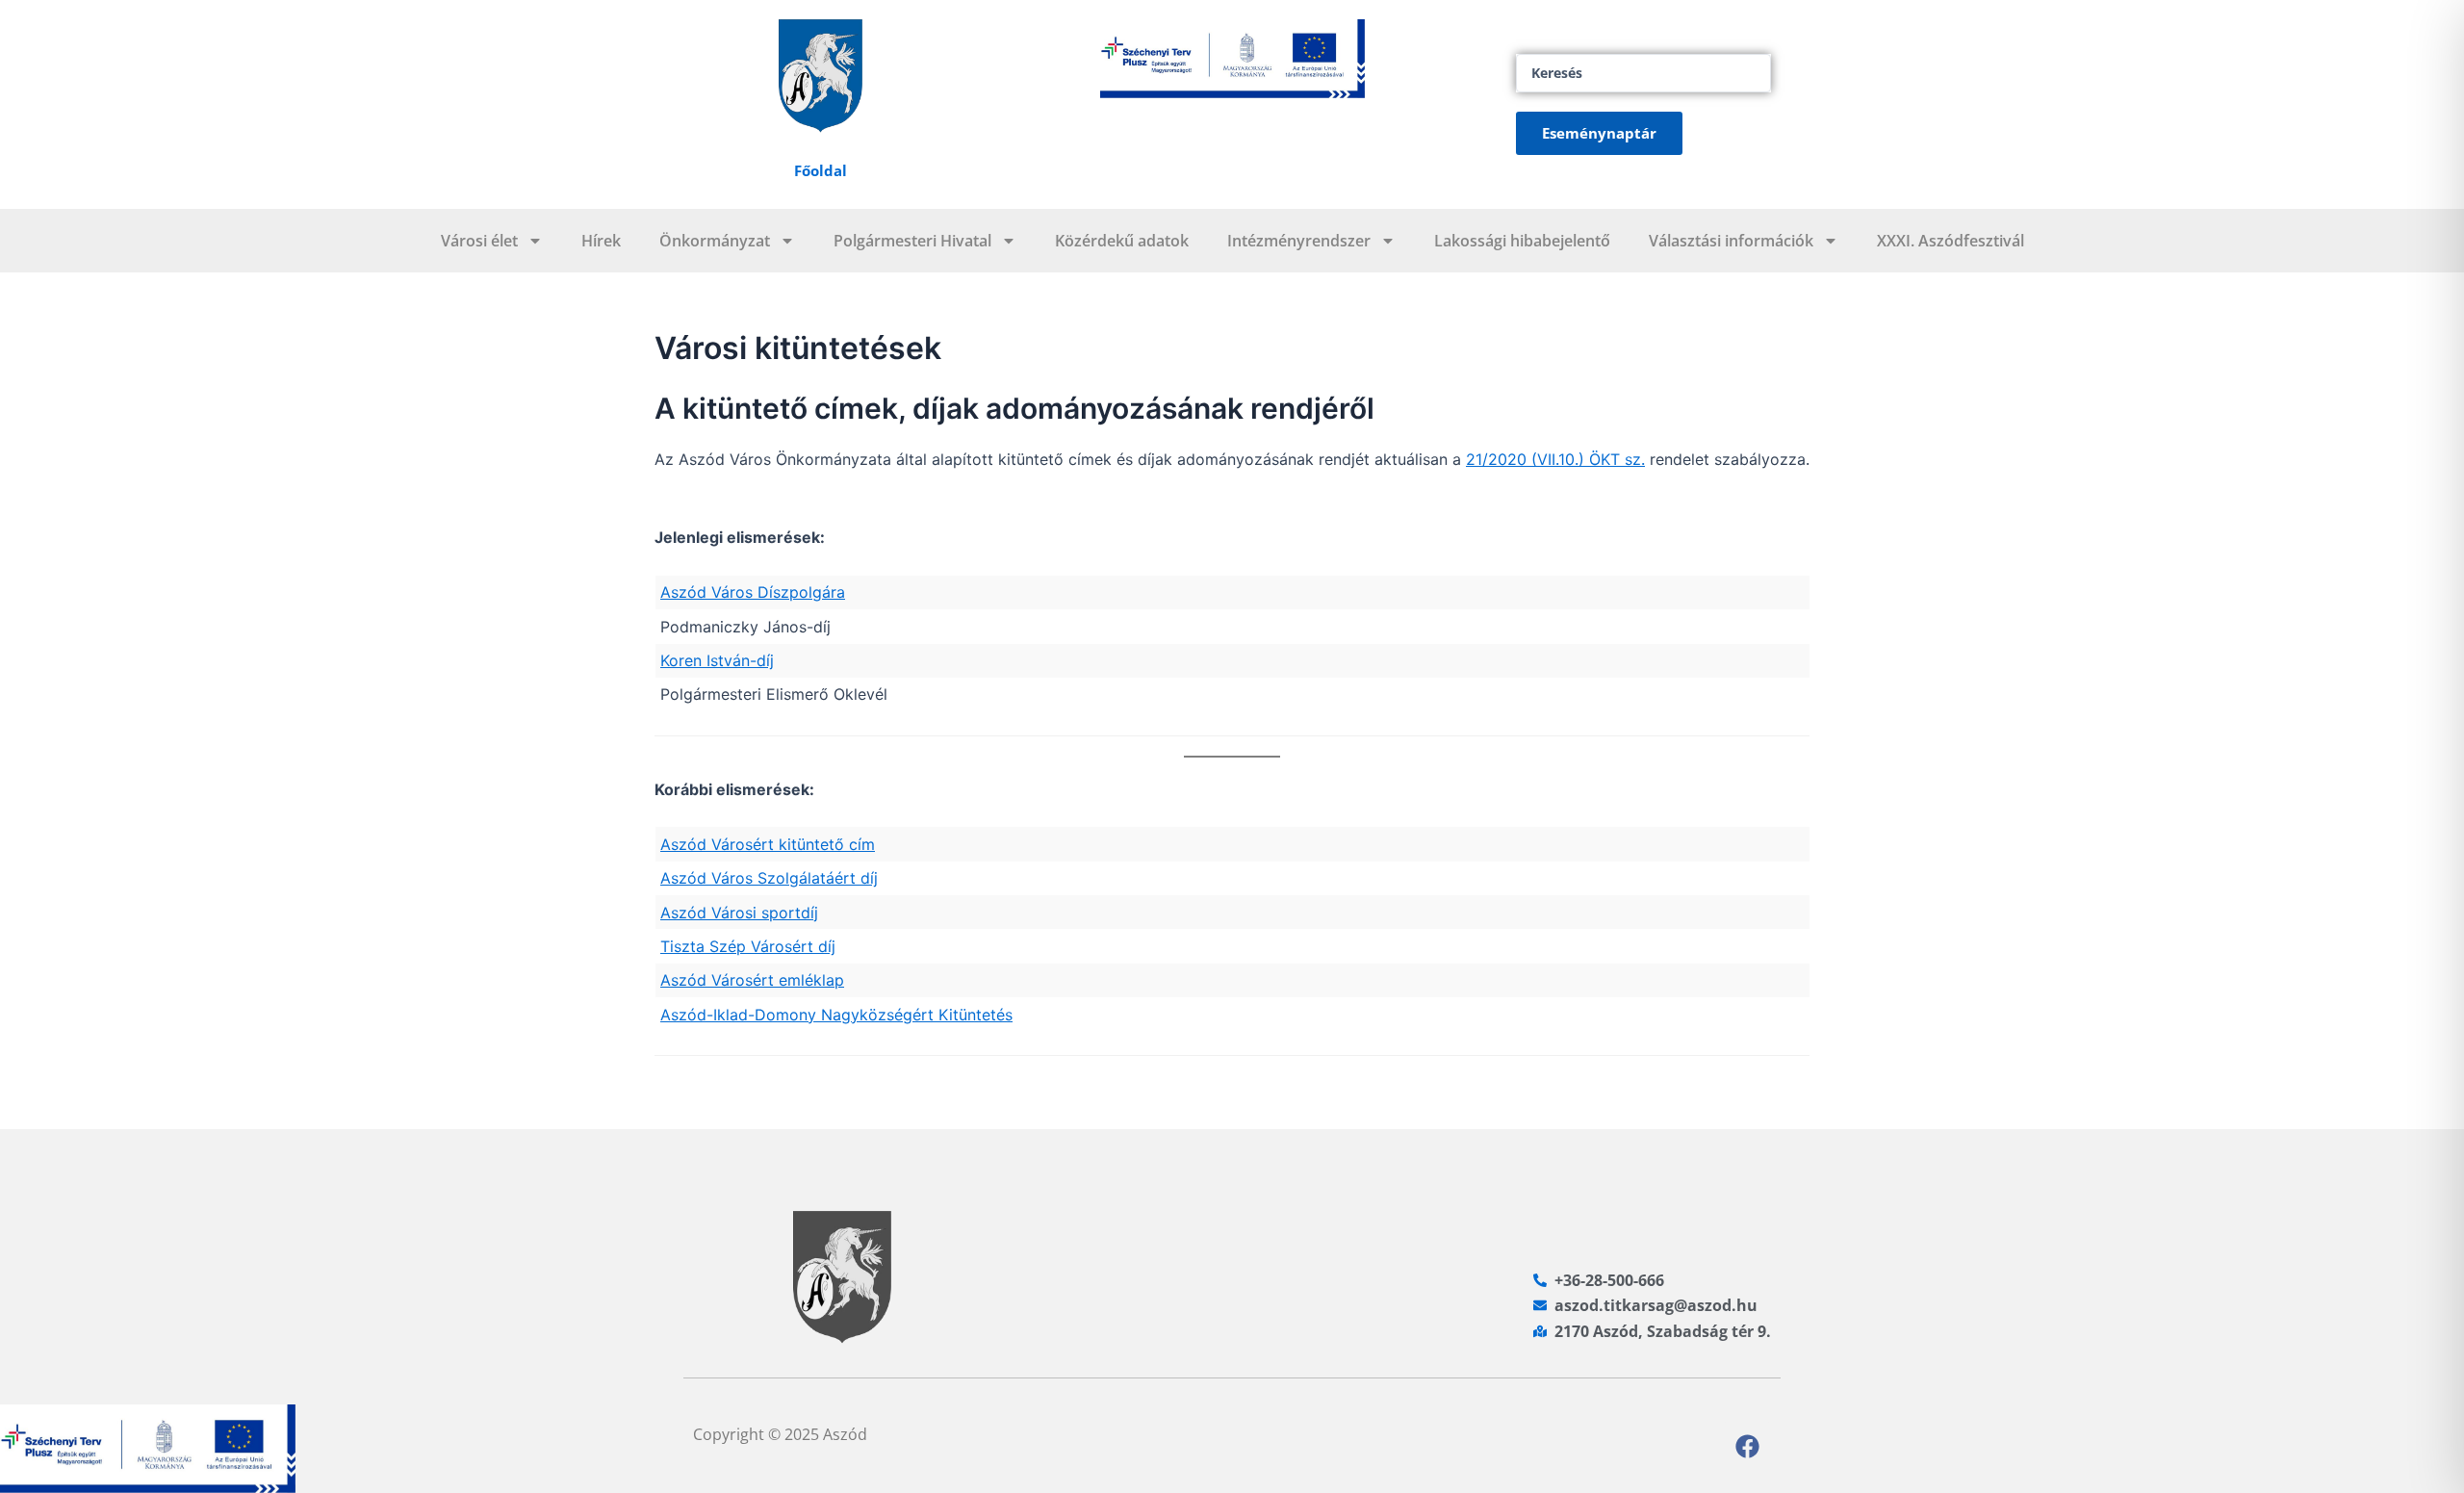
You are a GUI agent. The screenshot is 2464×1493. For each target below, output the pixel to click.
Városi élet (479, 241)
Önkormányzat (715, 241)
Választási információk (1731, 241)
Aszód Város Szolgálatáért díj (769, 878)
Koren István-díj (717, 660)
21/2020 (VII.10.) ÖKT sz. (1555, 459)
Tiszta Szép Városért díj (748, 946)
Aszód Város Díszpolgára (753, 592)
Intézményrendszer (1299, 241)
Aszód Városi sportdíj (739, 913)
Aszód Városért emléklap (752, 980)
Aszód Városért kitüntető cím (768, 844)
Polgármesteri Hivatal (912, 241)
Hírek (601, 241)
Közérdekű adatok (1122, 241)
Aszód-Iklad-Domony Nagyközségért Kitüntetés (836, 1015)
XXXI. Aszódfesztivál (1951, 241)
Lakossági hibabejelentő (1522, 241)
